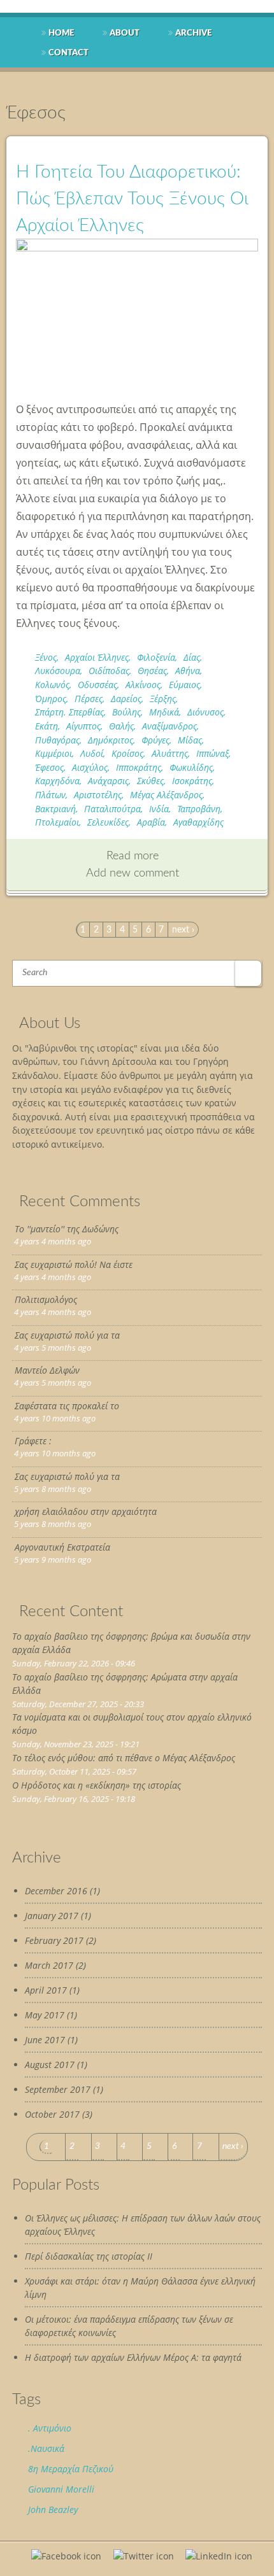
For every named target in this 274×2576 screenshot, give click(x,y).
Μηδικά (164, 712)
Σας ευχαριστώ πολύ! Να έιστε (74, 1264)
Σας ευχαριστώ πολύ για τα (67, 1335)
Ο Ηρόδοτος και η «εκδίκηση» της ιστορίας (97, 1785)
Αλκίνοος (143, 685)
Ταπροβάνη (199, 809)
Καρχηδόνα (57, 781)
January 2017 (52, 1916)
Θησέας (152, 671)
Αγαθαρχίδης (198, 822)
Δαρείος (126, 699)
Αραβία (151, 822)
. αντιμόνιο (50, 2428)
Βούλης (126, 712)
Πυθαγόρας (57, 740)
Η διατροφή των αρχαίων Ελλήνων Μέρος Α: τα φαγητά (133, 2357)
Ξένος (46, 657)
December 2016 (56, 1891)
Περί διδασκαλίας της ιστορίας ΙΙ (89, 2256)
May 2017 (45, 2015)
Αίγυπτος (83, 726)
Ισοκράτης (192, 781)
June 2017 (45, 2040)
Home (61, 33)
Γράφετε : (33, 1441)
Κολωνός (52, 685)
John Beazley (53, 2509)
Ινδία (159, 809)
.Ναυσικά (46, 2448)
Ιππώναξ (213, 753)
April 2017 (46, 1990)
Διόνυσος (205, 712)
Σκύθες (150, 781)
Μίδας (190, 740)
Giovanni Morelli (61, 2489)
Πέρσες (89, 699)
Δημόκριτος (111, 740)
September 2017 (58, 2089)
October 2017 (52, 2114)
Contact (68, 53)
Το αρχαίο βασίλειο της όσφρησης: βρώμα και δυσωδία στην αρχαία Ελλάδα (131, 1643)
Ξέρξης (163, 699)
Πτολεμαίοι (57, 822)
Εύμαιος (184, 685)
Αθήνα (188, 671)
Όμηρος (51, 699)
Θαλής (121, 726)
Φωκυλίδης (191, 767)
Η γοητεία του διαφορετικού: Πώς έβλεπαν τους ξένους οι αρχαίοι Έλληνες (132, 199)
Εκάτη (47, 726)
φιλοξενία (156, 657)
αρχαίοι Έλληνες (97, 657)
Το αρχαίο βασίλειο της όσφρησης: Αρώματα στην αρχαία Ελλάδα (125, 1684)
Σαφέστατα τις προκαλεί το (67, 1406)
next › (183, 930)
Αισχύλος (90, 767)
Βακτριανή (55, 809)
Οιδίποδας (109, 671)
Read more (133, 856)
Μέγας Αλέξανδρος (166, 795)
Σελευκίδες (108, 822)
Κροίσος (127, 753)
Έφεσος (49, 767)
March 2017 (49, 1965)
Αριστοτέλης (98, 795)
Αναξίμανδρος (169, 726)
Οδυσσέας (97, 685)
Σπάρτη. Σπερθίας (69, 712)
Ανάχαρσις (108, 781)
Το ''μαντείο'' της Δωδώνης (67, 1229)
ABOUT (125, 33)
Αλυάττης (170, 753)
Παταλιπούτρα (112, 809)
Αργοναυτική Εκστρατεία (62, 1547)
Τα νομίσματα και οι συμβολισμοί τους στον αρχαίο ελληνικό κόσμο (132, 1724)
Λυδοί (92, 753)
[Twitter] (144, 2556)
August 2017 (50, 2065)
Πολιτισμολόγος (46, 1299)
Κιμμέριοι (54, 753)
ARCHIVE (193, 33)
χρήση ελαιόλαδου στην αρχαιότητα (86, 1511)
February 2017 (54, 1940)
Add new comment (133, 873)
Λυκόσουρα (58, 671)
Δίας (192, 657)
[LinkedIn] (219, 2556)
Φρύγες (155, 740)
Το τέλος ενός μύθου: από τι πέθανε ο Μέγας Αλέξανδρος (124, 1758)
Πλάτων (50, 795)
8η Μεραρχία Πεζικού (71, 2469)
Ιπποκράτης (139, 767)
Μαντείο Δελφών (47, 1370)
